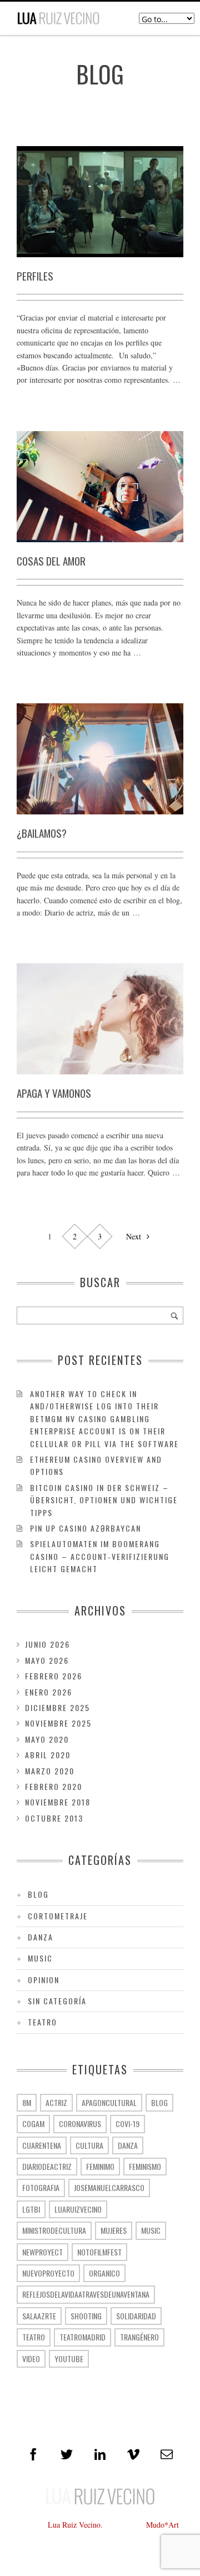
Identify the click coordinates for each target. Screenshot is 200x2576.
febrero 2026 (54, 1676)
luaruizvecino (78, 2209)
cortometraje (58, 1916)
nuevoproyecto (48, 2273)
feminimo (100, 2166)
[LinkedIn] (100, 2454)
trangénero (139, 2337)
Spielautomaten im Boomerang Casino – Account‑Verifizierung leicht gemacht (100, 1556)
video (31, 2359)
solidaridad (136, 2316)
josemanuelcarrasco (109, 2187)
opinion (44, 1980)
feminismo (145, 2166)
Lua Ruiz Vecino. (75, 2525)
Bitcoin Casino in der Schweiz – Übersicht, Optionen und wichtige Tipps (104, 1500)
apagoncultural (109, 2102)
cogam (33, 2124)
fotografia (41, 2187)
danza (41, 1937)
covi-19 (127, 2124)
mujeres (114, 2230)
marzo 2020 (50, 1771)
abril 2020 (48, 1755)
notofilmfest (99, 2252)
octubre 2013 (54, 1818)
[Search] (174, 1315)
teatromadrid (82, 2337)
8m (27, 2102)
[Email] (167, 2454)
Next (135, 1236)
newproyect (42, 2252)
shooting (86, 2316)
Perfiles (35, 276)
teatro (42, 2022)
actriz (56, 2102)
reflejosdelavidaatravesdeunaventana (86, 2294)
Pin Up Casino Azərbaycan (86, 1528)
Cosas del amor (51, 561)
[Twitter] (67, 2454)
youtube (69, 2359)
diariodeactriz (47, 2166)
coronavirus (80, 2124)
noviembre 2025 (58, 1723)
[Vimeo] (133, 2454)
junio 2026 (47, 1644)
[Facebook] (33, 2454)
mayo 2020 (47, 1739)
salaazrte (39, 2316)
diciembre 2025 (57, 1707)
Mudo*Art (162, 2525)
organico (104, 2273)
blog (38, 1894)
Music (40, 1958)
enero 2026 (49, 1692)
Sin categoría (57, 2001)
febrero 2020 (54, 1786)
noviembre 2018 (58, 1802)
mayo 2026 (47, 1660)
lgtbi (31, 2209)
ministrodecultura (54, 2230)
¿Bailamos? (42, 833)
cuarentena (42, 2145)
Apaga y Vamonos (54, 1093)
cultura (89, 2145)
